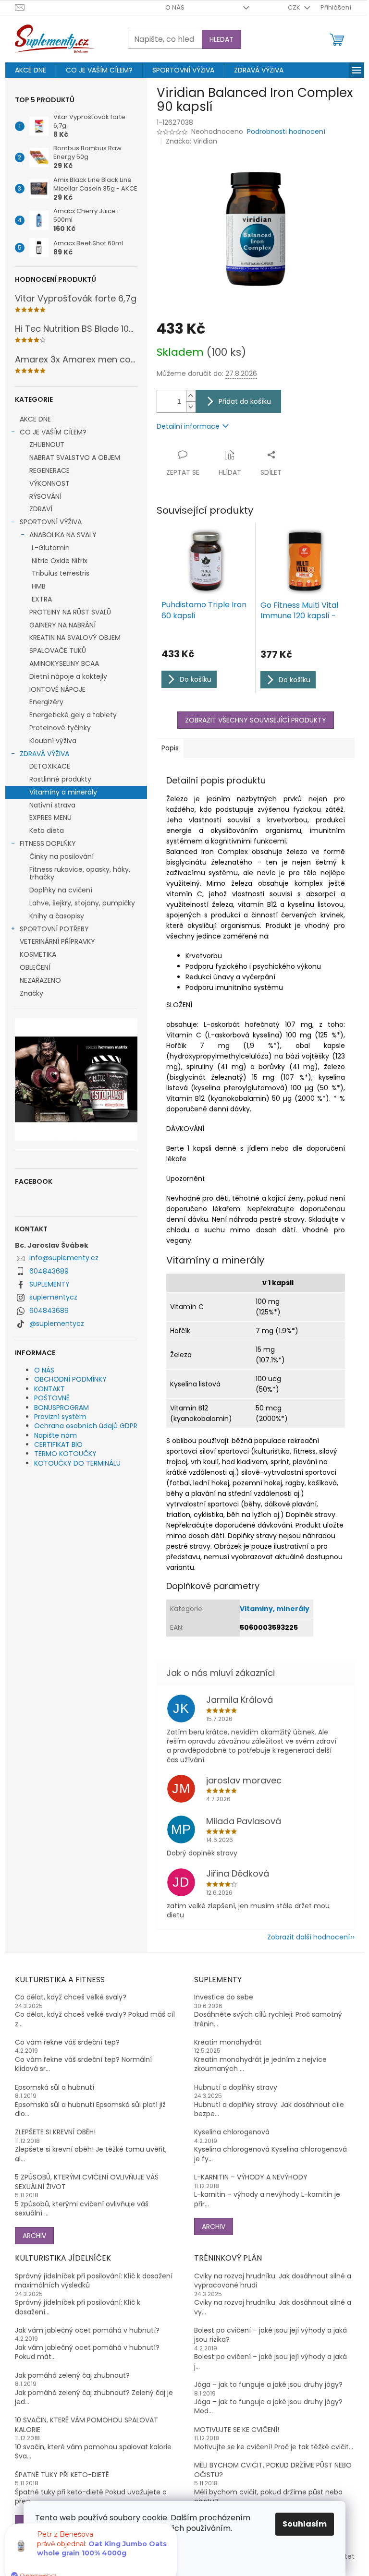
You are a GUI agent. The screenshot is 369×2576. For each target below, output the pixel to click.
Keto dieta (47, 831)
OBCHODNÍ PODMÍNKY (70, 1379)
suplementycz (53, 1297)
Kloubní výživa (53, 741)
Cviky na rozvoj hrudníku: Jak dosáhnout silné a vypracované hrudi (273, 2281)
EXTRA (42, 599)
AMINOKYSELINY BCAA (64, 663)
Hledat (221, 39)
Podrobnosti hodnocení (286, 132)
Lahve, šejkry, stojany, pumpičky (82, 903)
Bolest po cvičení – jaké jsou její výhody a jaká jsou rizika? (271, 2335)
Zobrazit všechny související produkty (256, 720)
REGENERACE (49, 470)
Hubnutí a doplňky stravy (236, 2088)
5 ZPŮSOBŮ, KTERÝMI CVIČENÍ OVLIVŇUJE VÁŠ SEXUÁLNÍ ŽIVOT (87, 2182)
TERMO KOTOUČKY (65, 1454)
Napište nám (55, 1435)
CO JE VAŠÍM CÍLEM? (53, 432)
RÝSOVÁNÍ (45, 496)
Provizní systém (60, 1417)
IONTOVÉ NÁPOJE (57, 689)
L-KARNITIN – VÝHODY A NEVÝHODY (251, 2177)
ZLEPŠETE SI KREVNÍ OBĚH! (55, 2132)
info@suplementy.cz (64, 1258)
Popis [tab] (170, 748)
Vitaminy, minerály (275, 1609)
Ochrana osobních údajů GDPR (86, 1426)
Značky (31, 993)
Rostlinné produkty (60, 779)
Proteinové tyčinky (60, 728)
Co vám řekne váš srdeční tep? (67, 2042)
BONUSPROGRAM (61, 1408)
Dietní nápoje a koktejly (68, 676)
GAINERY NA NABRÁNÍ (62, 625)
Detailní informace (188, 426)
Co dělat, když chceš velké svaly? (71, 1997)
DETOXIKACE (50, 766)
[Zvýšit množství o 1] (191, 396)
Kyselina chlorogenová (232, 2132)
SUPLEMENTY (49, 1284)
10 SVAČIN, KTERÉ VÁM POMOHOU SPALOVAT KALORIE (86, 2425)
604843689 (49, 1271)
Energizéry (46, 702)
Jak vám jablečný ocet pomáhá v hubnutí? (87, 2330)
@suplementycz (57, 1324)
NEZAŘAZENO (40, 980)
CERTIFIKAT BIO (58, 1444)
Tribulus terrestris (61, 573)
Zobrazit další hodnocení (308, 1937)
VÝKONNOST (49, 483)
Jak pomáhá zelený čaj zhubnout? (72, 2376)
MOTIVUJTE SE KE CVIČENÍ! (237, 2430)
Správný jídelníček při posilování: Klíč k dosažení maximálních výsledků (94, 2281)
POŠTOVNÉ (52, 1398)
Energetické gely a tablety (73, 715)
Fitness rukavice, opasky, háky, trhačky (80, 873)
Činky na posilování (61, 856)
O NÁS (175, 7)
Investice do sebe (224, 1997)
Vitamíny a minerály (63, 792)
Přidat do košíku (245, 401)
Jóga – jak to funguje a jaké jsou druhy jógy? (268, 2385)
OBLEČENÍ (35, 967)
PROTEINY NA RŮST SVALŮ (70, 612)
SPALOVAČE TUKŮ (58, 650)
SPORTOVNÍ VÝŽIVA (51, 522)
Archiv (34, 2236)
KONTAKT (49, 1389)
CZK (295, 7)
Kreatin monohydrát (228, 2042)
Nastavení (65, 2553)
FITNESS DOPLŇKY (48, 843)
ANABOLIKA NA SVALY (63, 535)
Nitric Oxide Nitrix (60, 561)
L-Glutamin (51, 548)
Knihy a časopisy (57, 916)
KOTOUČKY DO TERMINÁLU (77, 1463)
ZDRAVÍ (41, 509)
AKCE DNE (35, 419)
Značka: (191, 141)
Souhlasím (305, 2524)
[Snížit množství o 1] (191, 407)
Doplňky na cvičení (61, 890)
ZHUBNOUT (47, 445)
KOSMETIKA (38, 954)
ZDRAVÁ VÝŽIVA (44, 754)
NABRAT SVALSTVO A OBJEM (75, 457)
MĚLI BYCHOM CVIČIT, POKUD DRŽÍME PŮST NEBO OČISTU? (273, 2470)
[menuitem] (31, 70)
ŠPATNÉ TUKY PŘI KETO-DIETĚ (62, 2475)
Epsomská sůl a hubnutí (55, 2088)
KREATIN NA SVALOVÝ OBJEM (75, 638)
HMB (39, 586)
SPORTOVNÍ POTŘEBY (54, 929)
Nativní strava (52, 805)
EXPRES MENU (50, 818)
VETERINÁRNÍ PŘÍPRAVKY (57, 941)
